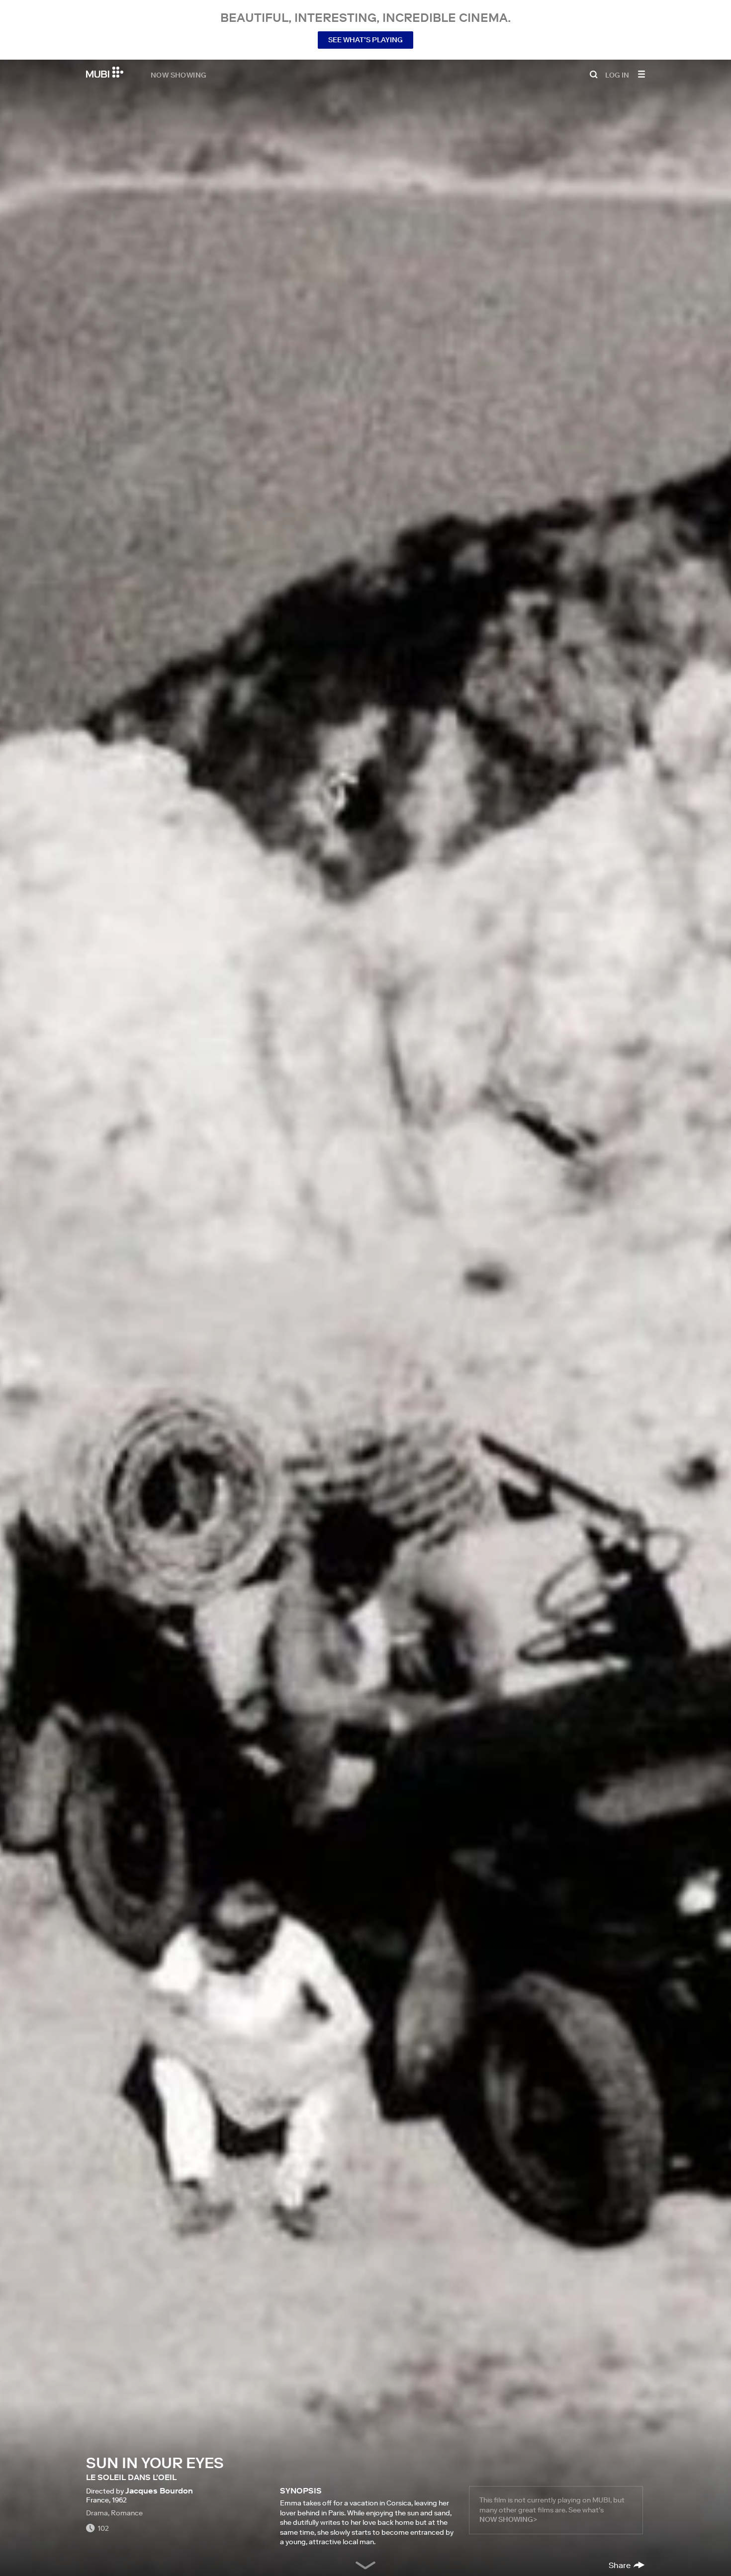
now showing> (508, 2519)
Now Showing (179, 75)
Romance (127, 2513)
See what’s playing (365, 40)
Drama (97, 2513)
